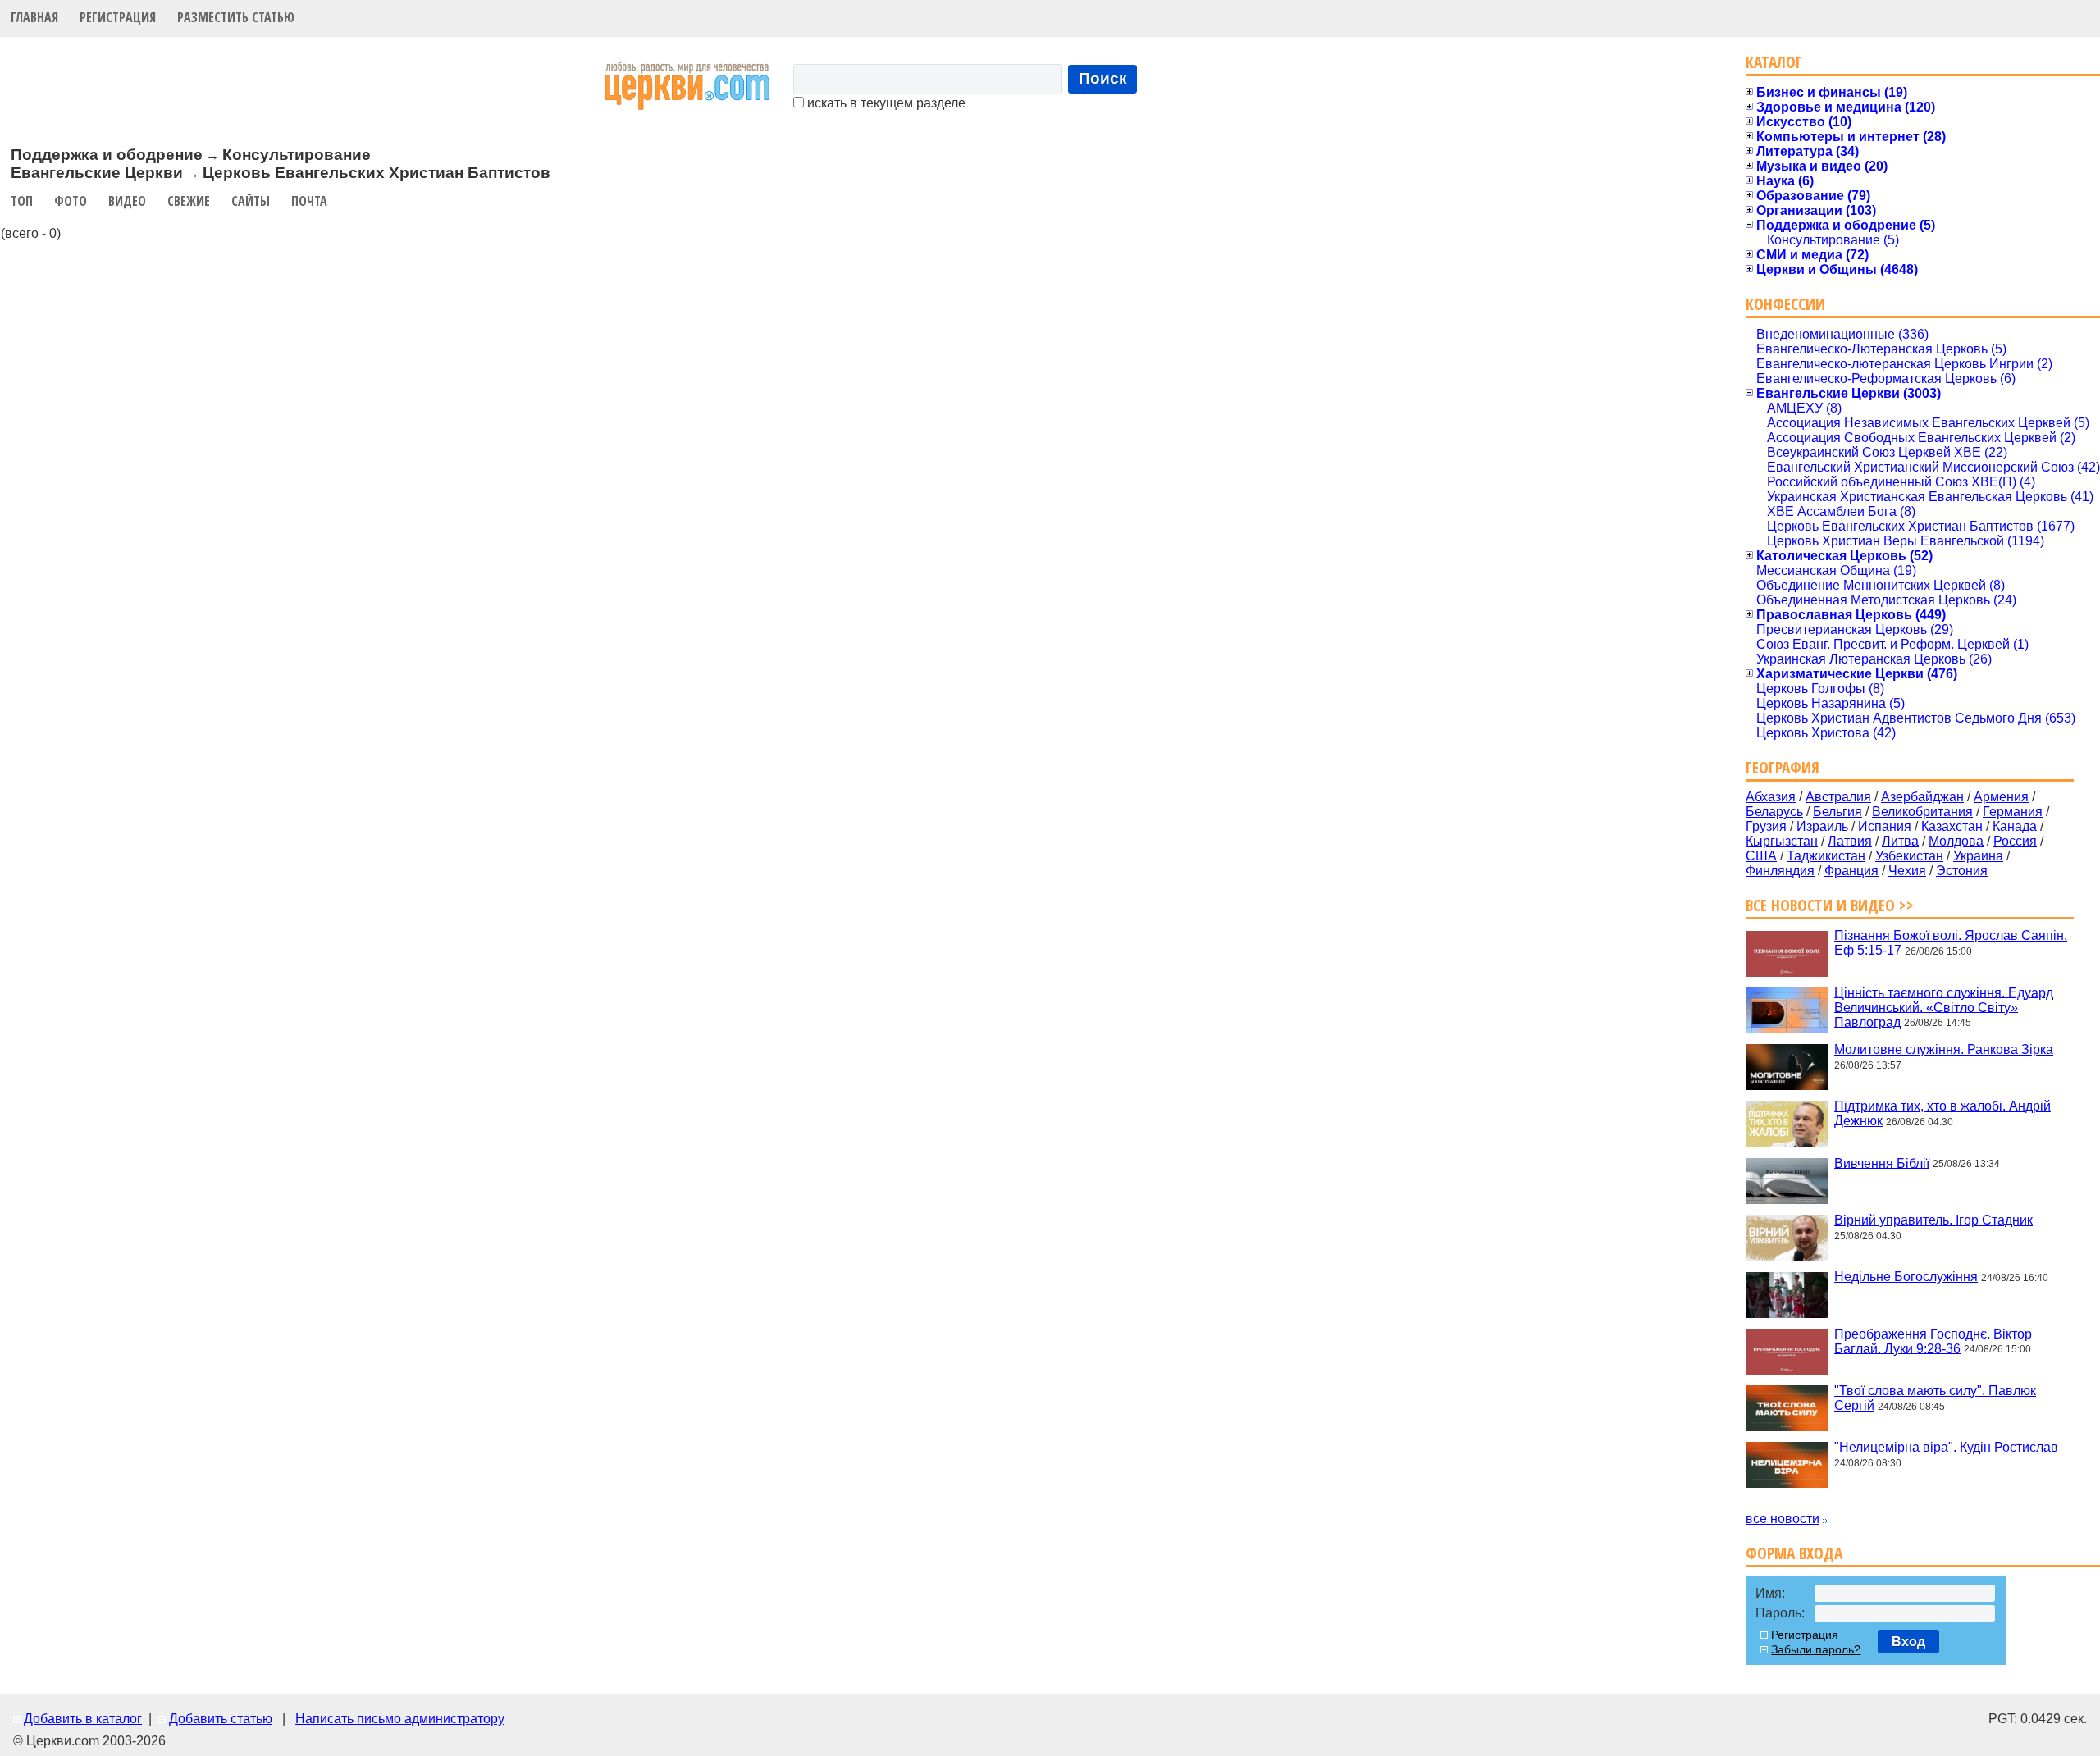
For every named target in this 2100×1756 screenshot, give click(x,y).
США (1761, 856)
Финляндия (1780, 871)
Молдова (1956, 841)
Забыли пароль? (1816, 1649)
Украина (1978, 856)
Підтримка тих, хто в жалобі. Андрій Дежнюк (1942, 1113)
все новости (1783, 1519)
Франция (1851, 871)
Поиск (1103, 78)
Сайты (251, 201)
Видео (127, 201)
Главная (34, 17)
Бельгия (1837, 812)
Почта (309, 201)
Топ (22, 201)
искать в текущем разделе (885, 103)
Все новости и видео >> (1830, 905)
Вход (1908, 1642)
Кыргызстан (1782, 841)
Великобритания (1922, 812)
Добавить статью (221, 1719)
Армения (2001, 797)
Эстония (1962, 871)
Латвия (1850, 841)
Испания (1885, 826)
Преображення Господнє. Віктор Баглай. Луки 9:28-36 (1933, 1341)
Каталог (1774, 62)
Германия (2013, 812)
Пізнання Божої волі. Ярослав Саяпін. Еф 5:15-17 (1951, 943)
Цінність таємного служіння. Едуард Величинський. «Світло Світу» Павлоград (1944, 1007)
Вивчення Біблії (1882, 1163)
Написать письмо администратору (400, 1719)
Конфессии (1785, 304)
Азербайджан (1922, 797)
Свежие (189, 201)
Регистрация (118, 17)
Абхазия (1771, 797)
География (1783, 767)
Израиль (1822, 826)
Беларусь (1774, 812)
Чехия (1907, 871)
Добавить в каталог (83, 1719)
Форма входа (1794, 1553)
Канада (2015, 826)
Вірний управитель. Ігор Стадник (1933, 1220)
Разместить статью (236, 17)
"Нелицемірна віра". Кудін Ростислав (1946, 1447)
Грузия (1766, 826)
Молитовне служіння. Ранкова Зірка (1944, 1049)
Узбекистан (1909, 856)
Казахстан (1952, 826)
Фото (71, 201)
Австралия (1838, 797)
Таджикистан (1826, 856)
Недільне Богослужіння (1906, 1277)
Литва (1900, 841)
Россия (2015, 841)
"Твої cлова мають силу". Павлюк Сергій (1935, 1398)
